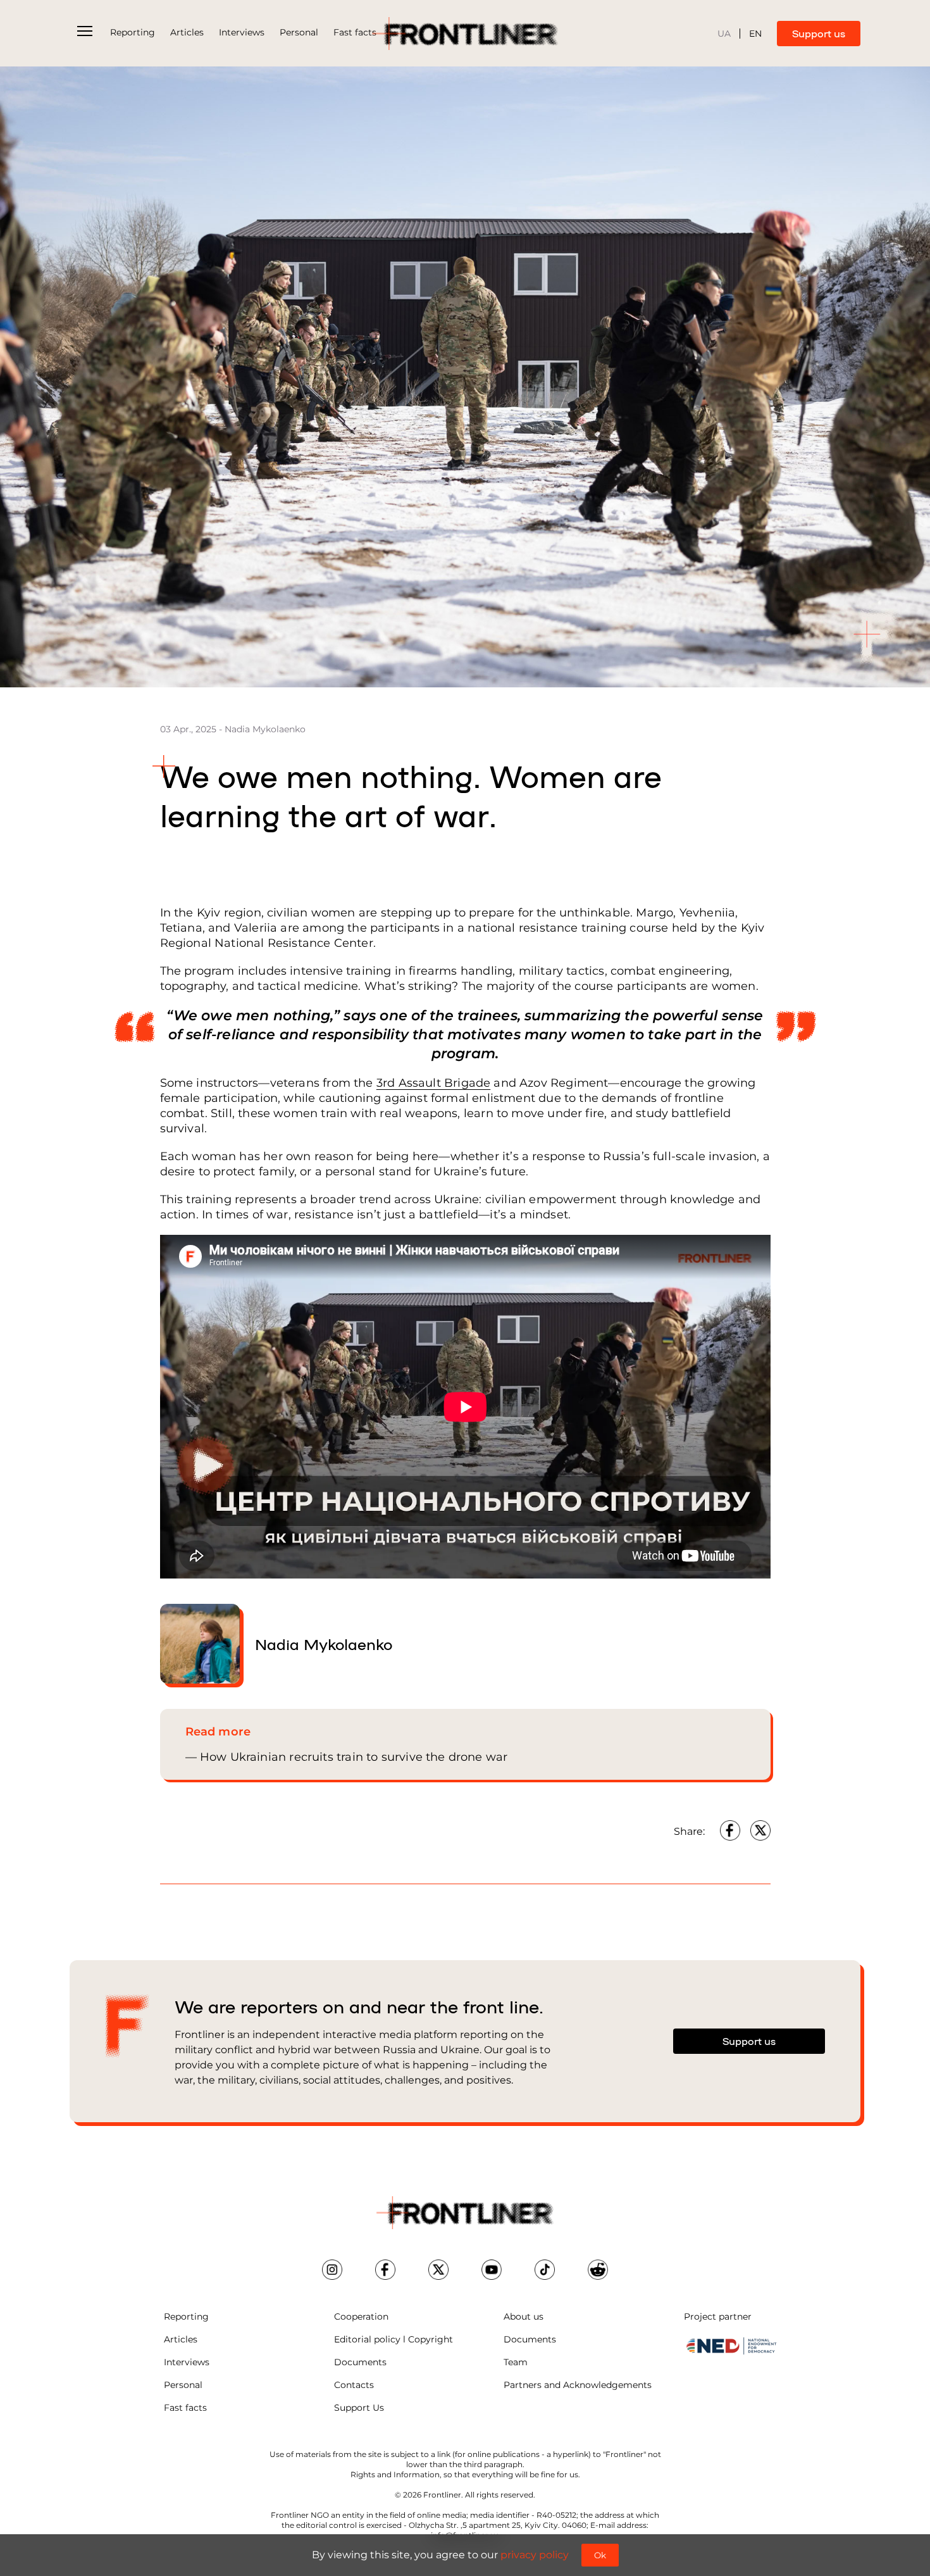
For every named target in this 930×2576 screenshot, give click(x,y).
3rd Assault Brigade (433, 1083)
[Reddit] (598, 2270)
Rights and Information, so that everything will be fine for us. (465, 2474)
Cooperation (361, 2317)
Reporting (133, 32)
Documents (360, 2362)
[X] (438, 2270)
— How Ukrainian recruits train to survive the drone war (347, 1757)
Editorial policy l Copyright (394, 2339)
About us (524, 2317)
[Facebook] (730, 1830)
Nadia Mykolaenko (324, 1643)
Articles (187, 32)
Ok (600, 2555)
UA (724, 34)
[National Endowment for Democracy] (731, 2346)
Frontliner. (443, 2495)
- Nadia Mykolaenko (262, 729)
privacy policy (535, 2555)
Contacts (354, 2385)
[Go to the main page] (465, 34)
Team (516, 2362)
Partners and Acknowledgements (578, 2385)
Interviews (242, 32)
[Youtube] (492, 2270)
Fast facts (355, 32)
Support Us (359, 2408)
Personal (299, 32)
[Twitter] (760, 1830)
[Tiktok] (545, 2270)
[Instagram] (332, 2270)
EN (755, 34)
